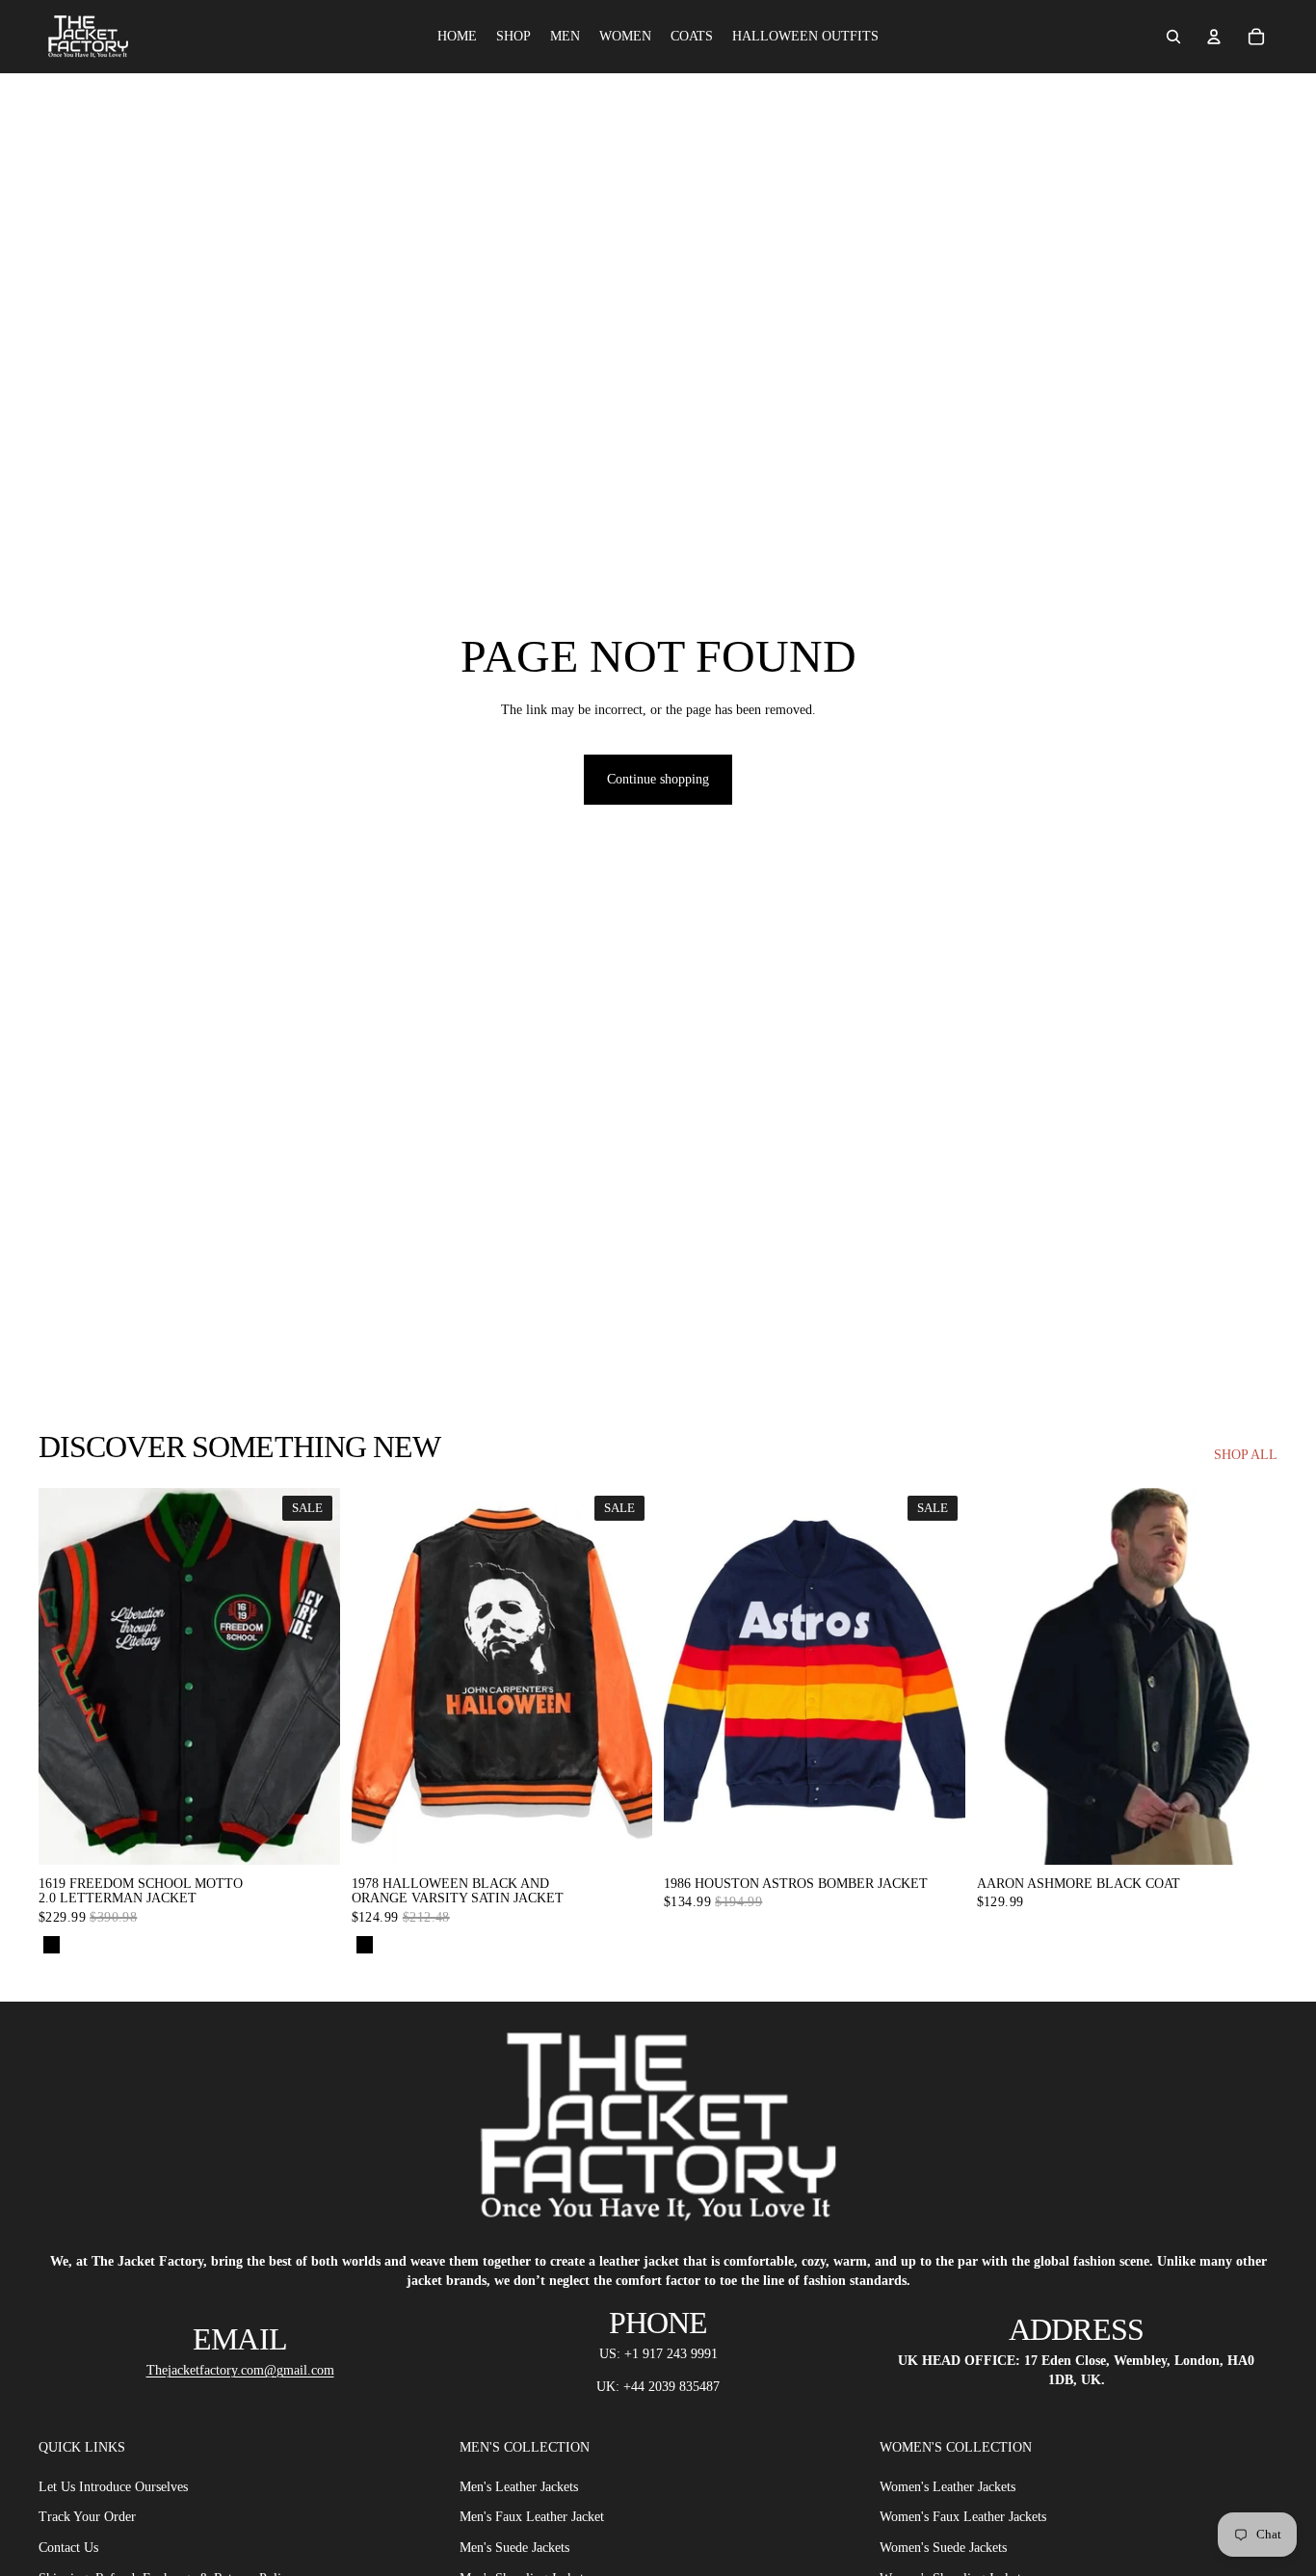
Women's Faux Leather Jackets (963, 2518)
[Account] (1214, 37)
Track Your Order (87, 2518)
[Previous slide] (1006, 1676)
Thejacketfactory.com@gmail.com (240, 2370)
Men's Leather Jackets (519, 2487)
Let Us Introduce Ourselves (113, 2487)
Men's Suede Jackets (514, 2548)
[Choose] (310, 1835)
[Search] (1173, 37)
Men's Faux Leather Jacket (532, 2518)
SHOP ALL (1246, 1455)
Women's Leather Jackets (948, 2487)
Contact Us (68, 2548)
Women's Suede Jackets (943, 2548)
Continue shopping (658, 779)
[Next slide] (1249, 1676)
